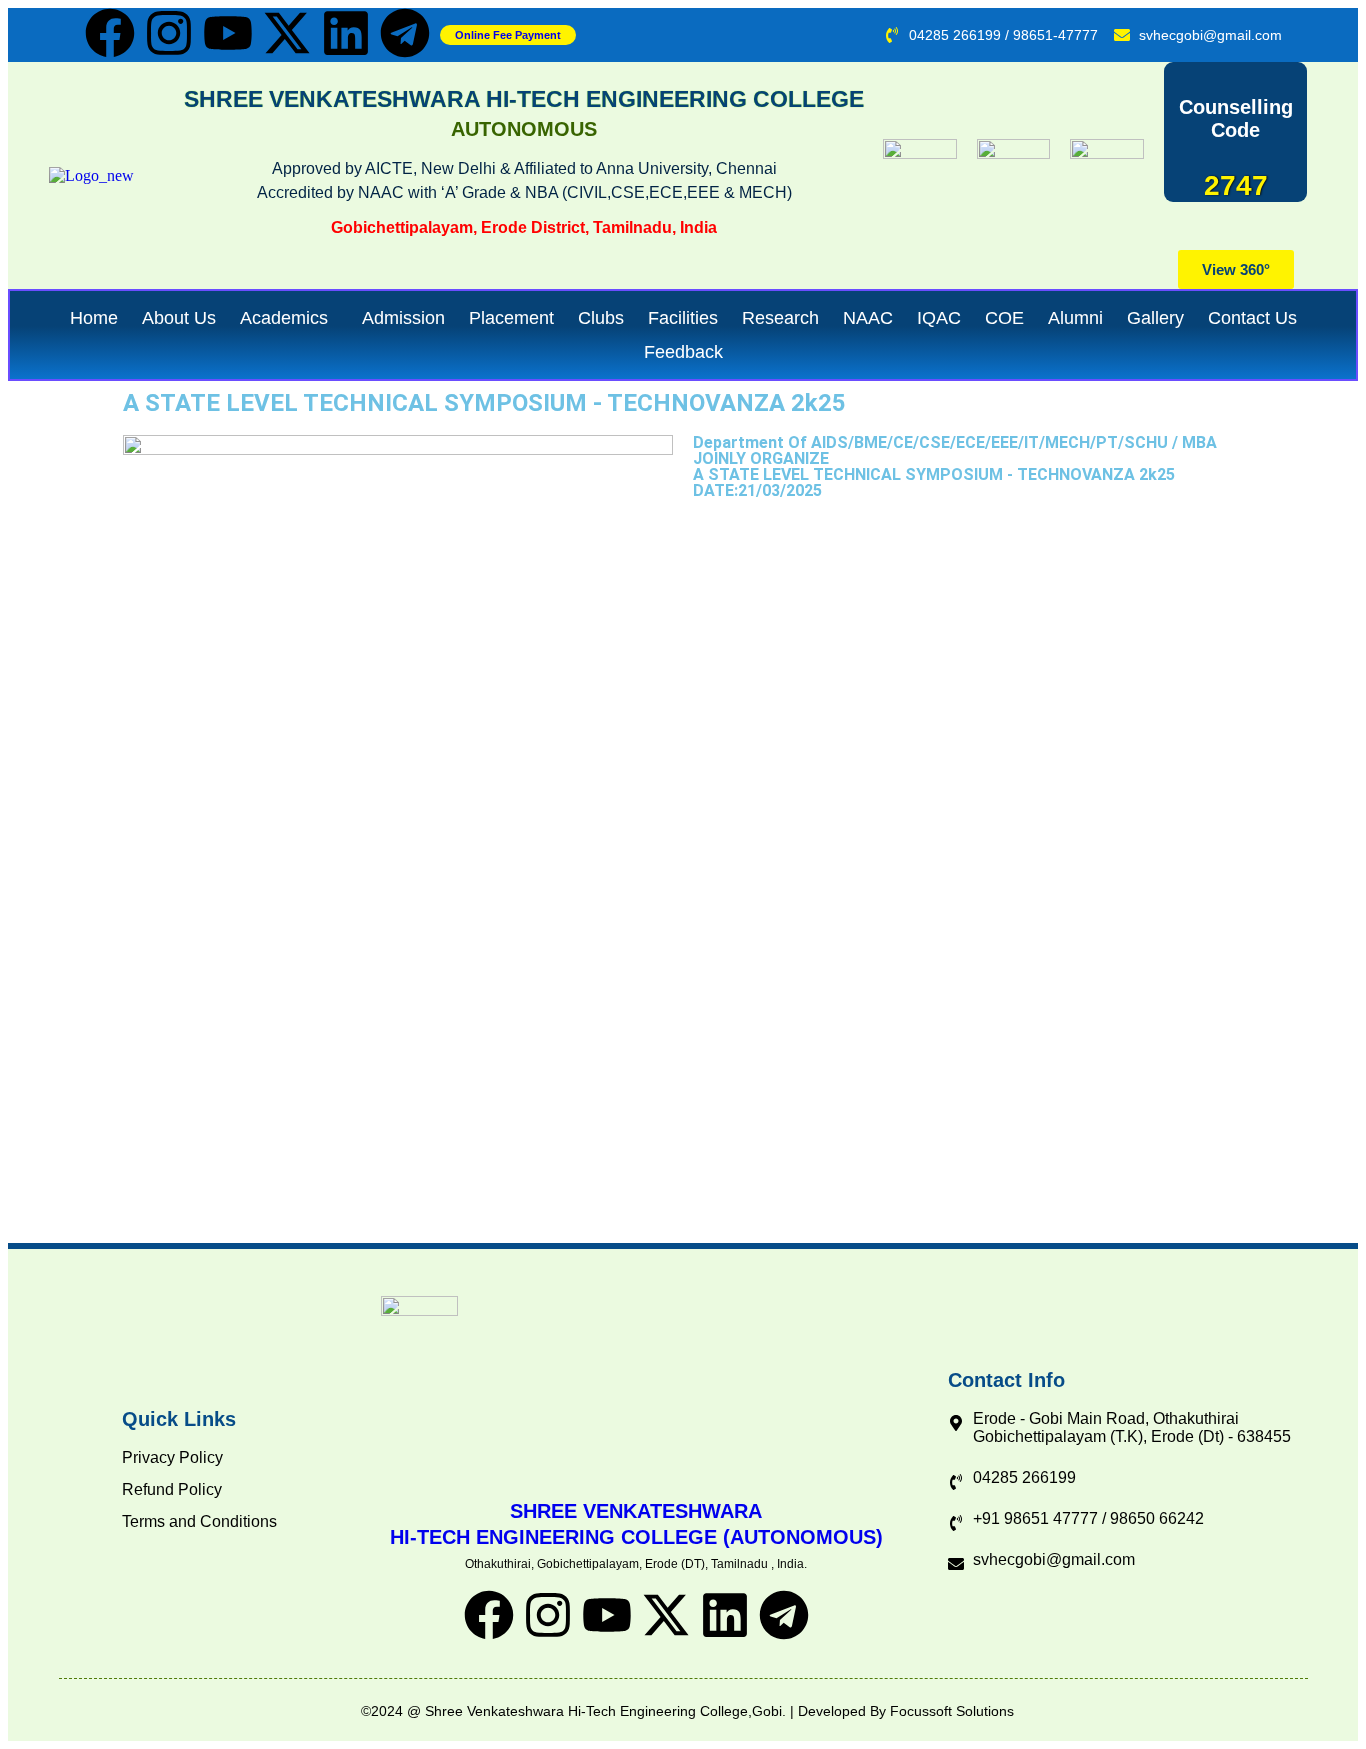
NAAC (868, 318)
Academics (284, 318)
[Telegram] (405, 33)
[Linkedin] (346, 33)
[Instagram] (169, 33)
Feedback (683, 352)
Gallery (1155, 318)
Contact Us (1252, 318)
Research (780, 318)
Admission (403, 318)
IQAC (939, 318)
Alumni (1075, 318)
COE (1004, 318)
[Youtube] (228, 33)
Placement (511, 318)
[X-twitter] (287, 33)
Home (94, 318)
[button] (289, 318)
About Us (179, 318)
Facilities (683, 318)
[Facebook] (110, 33)
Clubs (601, 318)
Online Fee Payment (508, 35)
